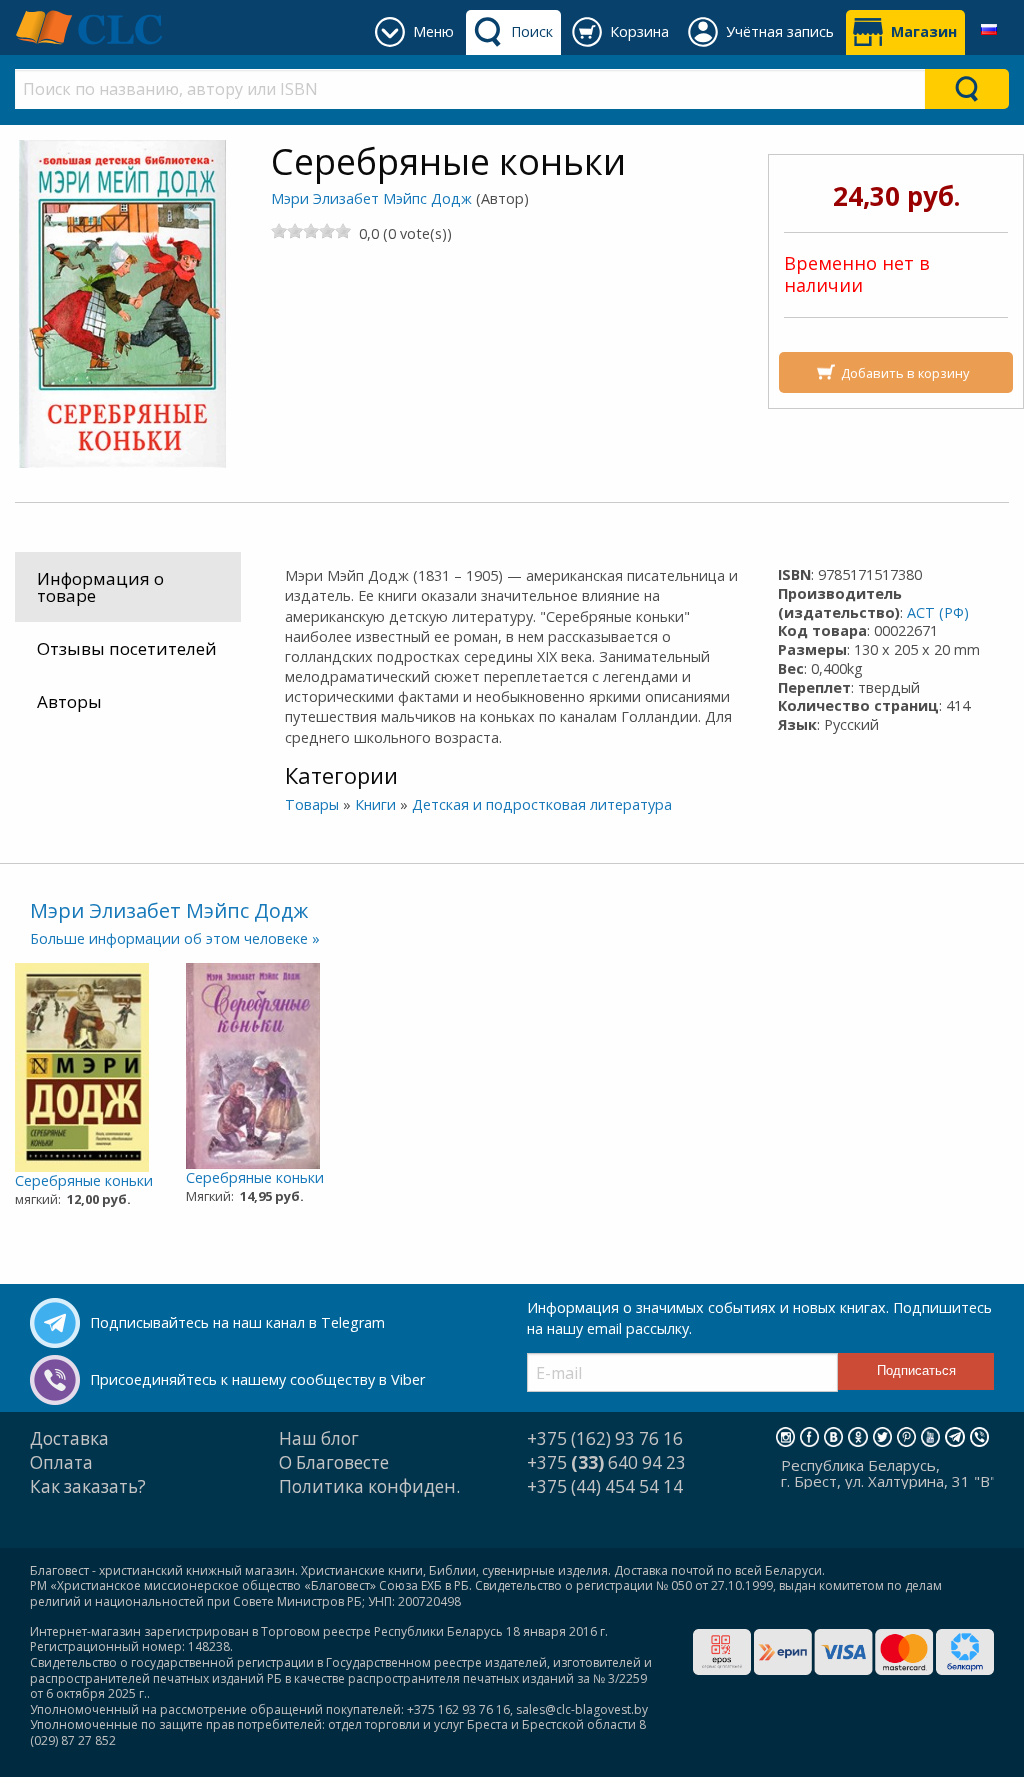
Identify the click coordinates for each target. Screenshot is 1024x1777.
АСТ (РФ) (938, 612)
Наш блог (319, 1438)
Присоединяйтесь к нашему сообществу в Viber (257, 1379)
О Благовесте (334, 1462)
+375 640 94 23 (606, 1462)
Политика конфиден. (369, 1486)
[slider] (311, 231)
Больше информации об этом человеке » (175, 938)
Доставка (69, 1438)
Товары (312, 804)
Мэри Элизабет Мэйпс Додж (371, 198)
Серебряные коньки (84, 1180)
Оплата (61, 1462)
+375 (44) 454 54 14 (605, 1486)
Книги (375, 804)
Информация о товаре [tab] (100, 587)
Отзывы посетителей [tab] (127, 648)
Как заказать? (88, 1486)
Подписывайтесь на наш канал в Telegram (237, 1322)
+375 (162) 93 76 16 (605, 1438)
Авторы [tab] (69, 701)
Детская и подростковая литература (542, 804)
